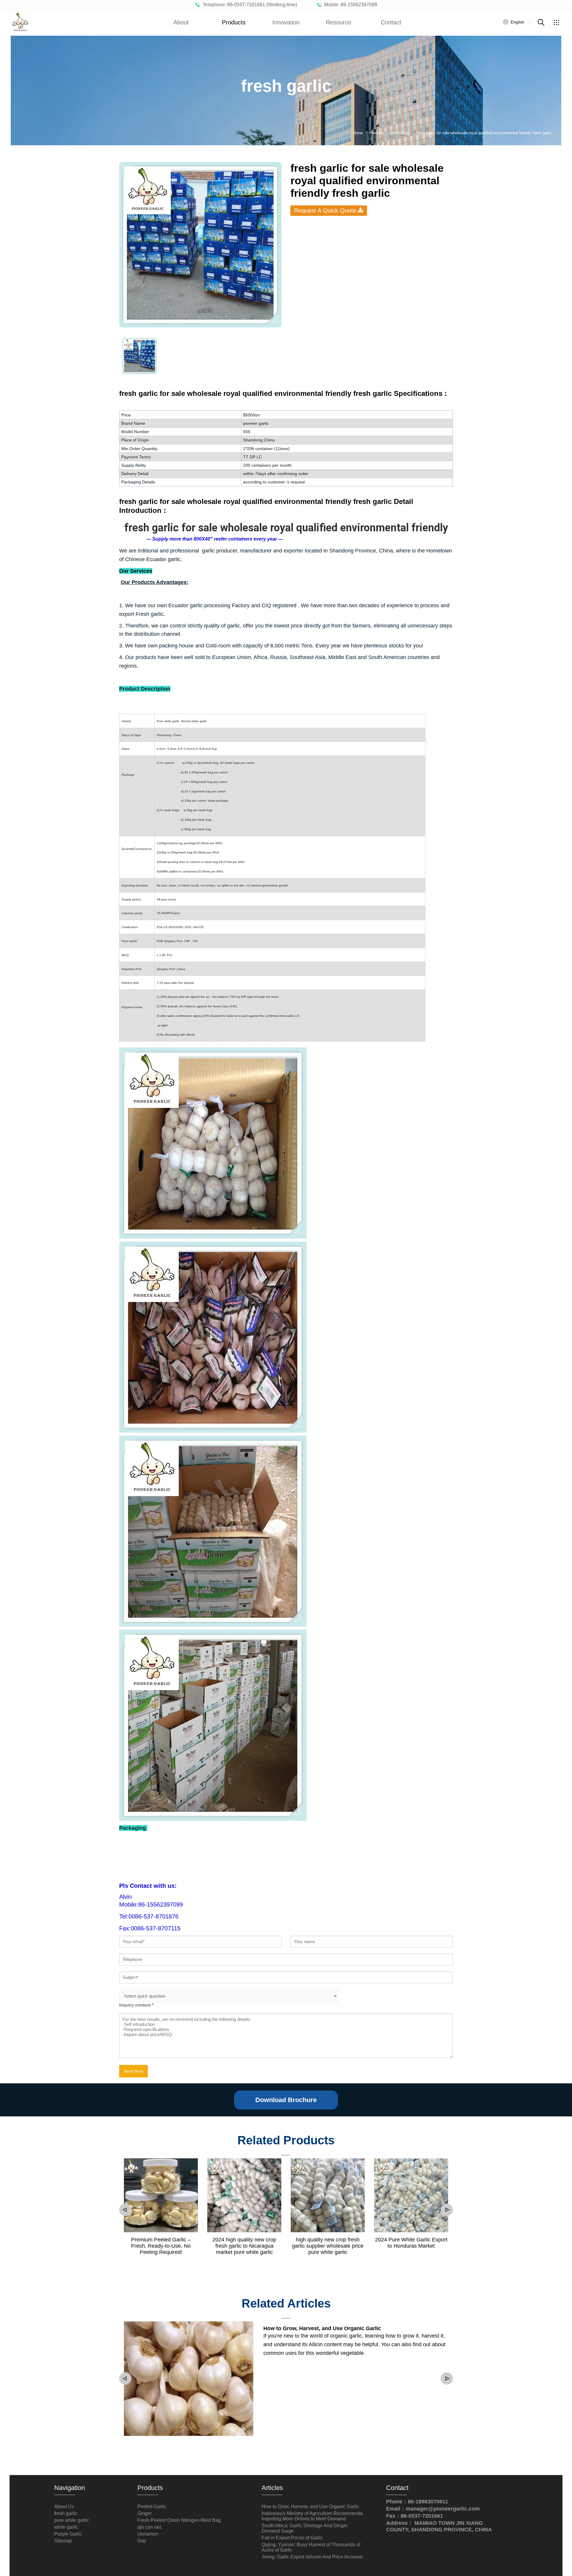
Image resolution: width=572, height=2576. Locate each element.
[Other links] (556, 22)
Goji (142, 2541)
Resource (339, 22)
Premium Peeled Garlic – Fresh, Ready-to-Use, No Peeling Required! (161, 2246)
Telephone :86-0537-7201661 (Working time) (249, 5)
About (181, 22)
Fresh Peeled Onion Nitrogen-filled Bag (179, 2520)
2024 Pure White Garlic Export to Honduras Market (411, 2243)
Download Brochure (286, 2100)
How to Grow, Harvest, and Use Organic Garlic (322, 2328)
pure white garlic (72, 2520)
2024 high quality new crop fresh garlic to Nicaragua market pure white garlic (244, 2246)
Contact (391, 22)
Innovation (286, 22)
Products (234, 22)
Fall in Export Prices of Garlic (292, 2538)
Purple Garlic (68, 2534)
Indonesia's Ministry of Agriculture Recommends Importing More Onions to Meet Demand (312, 2516)
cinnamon (148, 2534)
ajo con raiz (150, 2527)
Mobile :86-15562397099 (349, 5)
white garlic (66, 2527)
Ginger (144, 2513)
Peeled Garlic (152, 2506)
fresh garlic (66, 2513)
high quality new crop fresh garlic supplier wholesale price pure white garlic (328, 2246)
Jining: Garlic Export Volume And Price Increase (312, 2557)
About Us (64, 2506)
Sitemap (63, 2541)
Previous (125, 2210)
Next (447, 2210)
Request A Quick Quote (325, 210)
